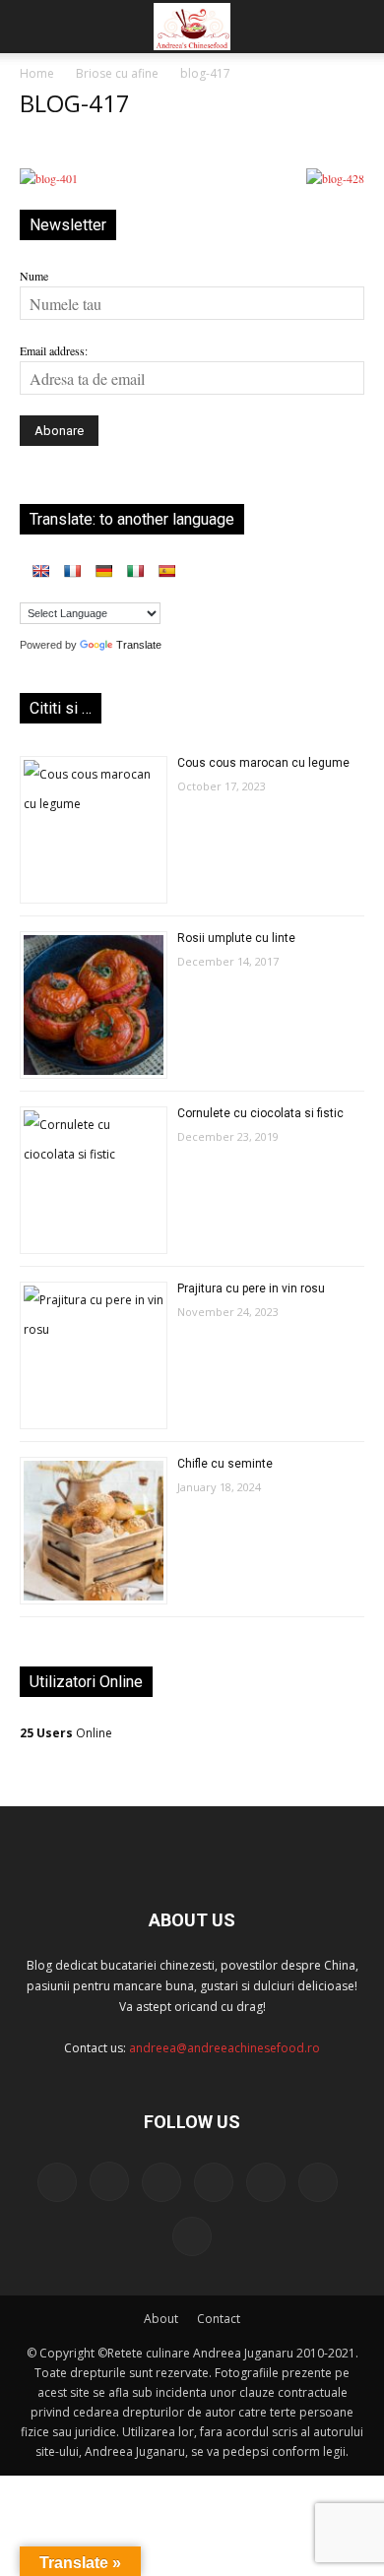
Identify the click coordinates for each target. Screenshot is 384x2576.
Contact (219, 2319)
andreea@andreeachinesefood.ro (224, 2048)
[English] (40, 571)
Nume (34, 276)
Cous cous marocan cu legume (263, 763)
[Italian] (135, 571)
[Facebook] (57, 2182)
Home (37, 73)
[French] (72, 571)
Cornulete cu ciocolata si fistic (260, 1113)
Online (66, 1733)
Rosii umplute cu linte (236, 938)
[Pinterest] (214, 2182)
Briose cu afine (117, 73)
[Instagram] (109, 2181)
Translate (139, 645)
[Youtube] (192, 2236)
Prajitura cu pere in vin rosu (251, 1288)
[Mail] (161, 2182)
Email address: (54, 350)
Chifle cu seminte (225, 1464)
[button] (33, 27)
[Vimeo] (318, 2182)
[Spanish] (166, 571)
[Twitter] (266, 2182)
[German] (103, 571)
